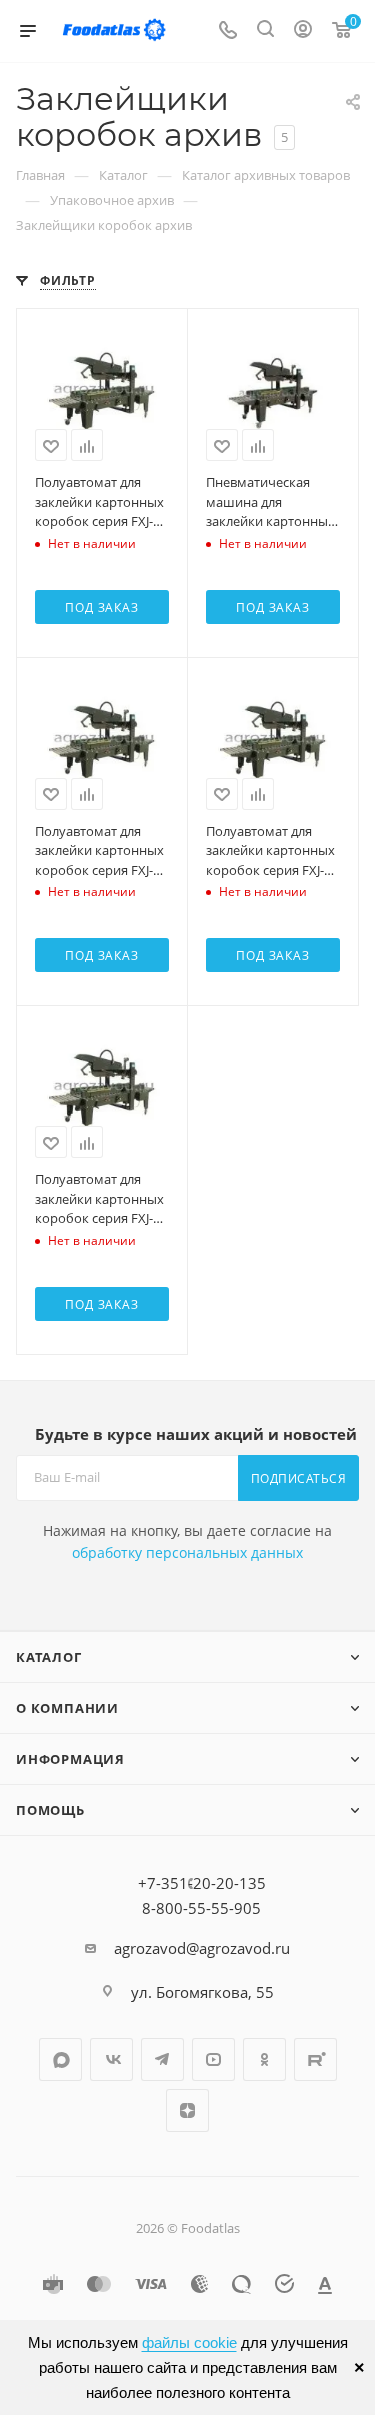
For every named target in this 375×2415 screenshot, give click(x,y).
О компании (67, 1708)
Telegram (162, 2059)
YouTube (213, 2059)
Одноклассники (264, 2059)
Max (60, 2059)
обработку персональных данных (187, 1552)
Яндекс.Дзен (187, 2110)
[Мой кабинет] (303, 31)
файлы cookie (189, 2342)
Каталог (49, 1657)
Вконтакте (111, 2059)
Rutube (315, 2059)
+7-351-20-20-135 (202, 1883)
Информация (70, 1759)
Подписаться (299, 1478)
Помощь (50, 1810)
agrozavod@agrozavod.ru (202, 1948)
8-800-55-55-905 (201, 1908)
